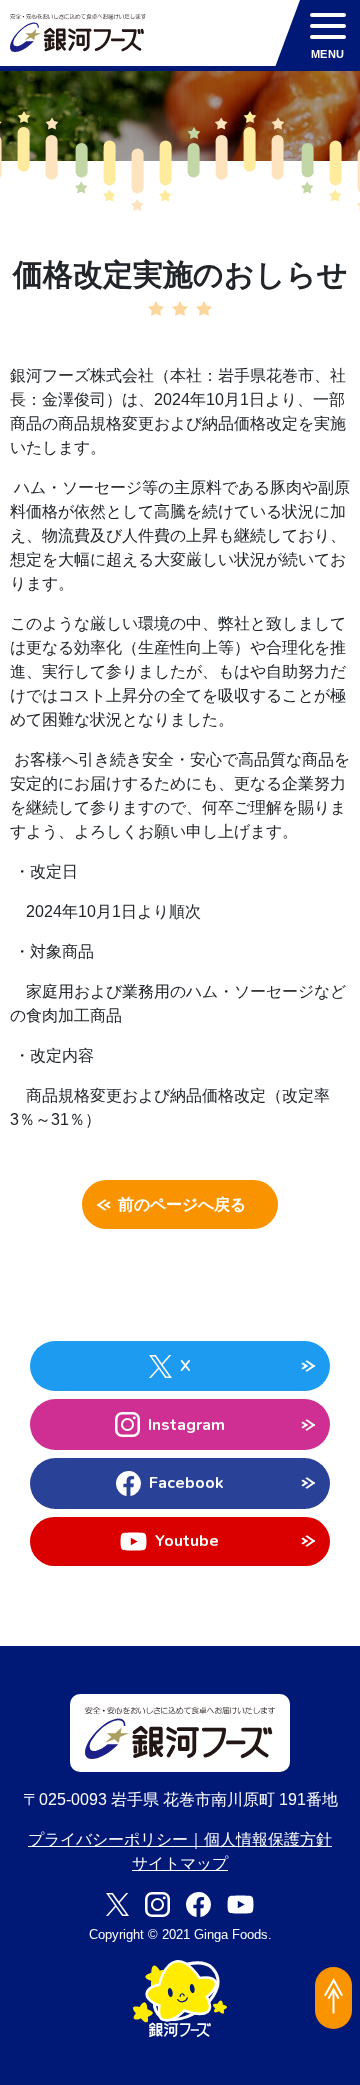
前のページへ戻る (182, 1205)
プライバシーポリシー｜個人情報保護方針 (180, 1839)
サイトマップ (180, 1863)
